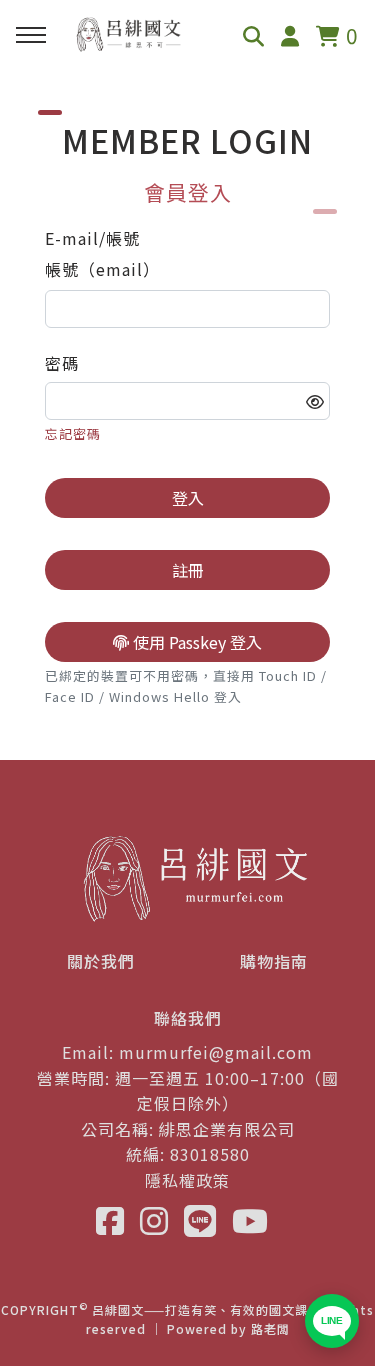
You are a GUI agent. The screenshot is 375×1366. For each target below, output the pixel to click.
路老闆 (270, 1328)
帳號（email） (102, 269)
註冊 (188, 570)
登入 (188, 498)
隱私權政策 (187, 1180)
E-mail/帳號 (92, 238)
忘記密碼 (73, 433)
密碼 (62, 363)
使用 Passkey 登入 (195, 642)
